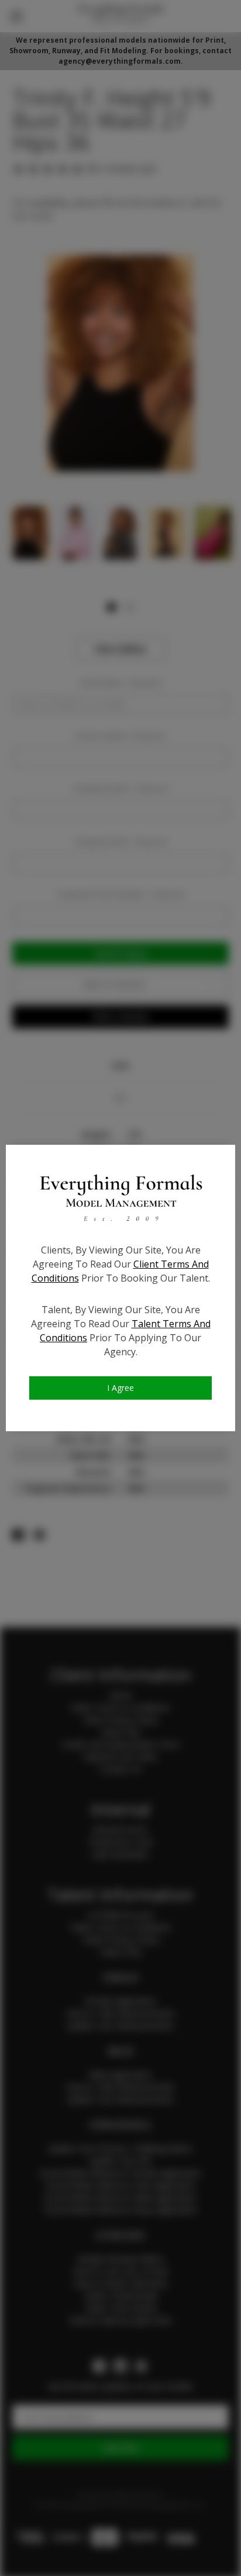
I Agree (120, 1388)
